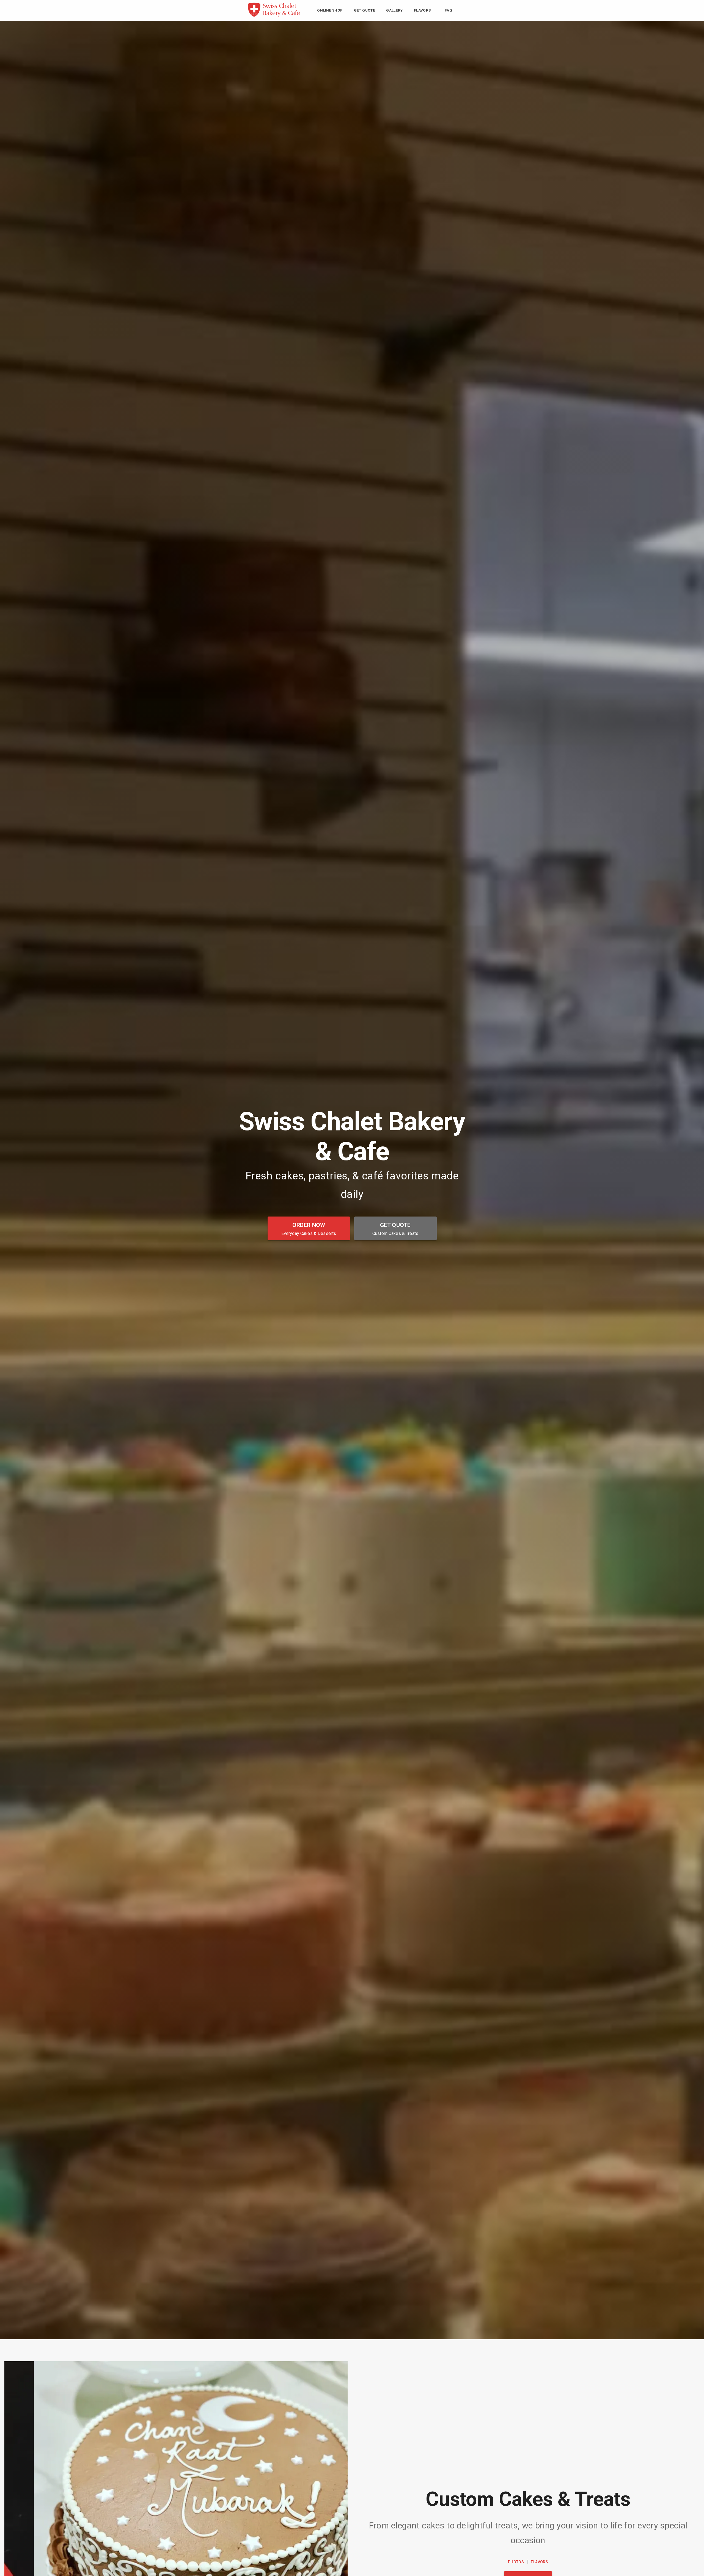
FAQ (448, 10)
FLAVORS (539, 2562)
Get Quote (365, 10)
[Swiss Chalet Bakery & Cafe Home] (274, 16)
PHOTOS (516, 2562)
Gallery (394, 10)
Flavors (422, 10)
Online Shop (330, 10)
